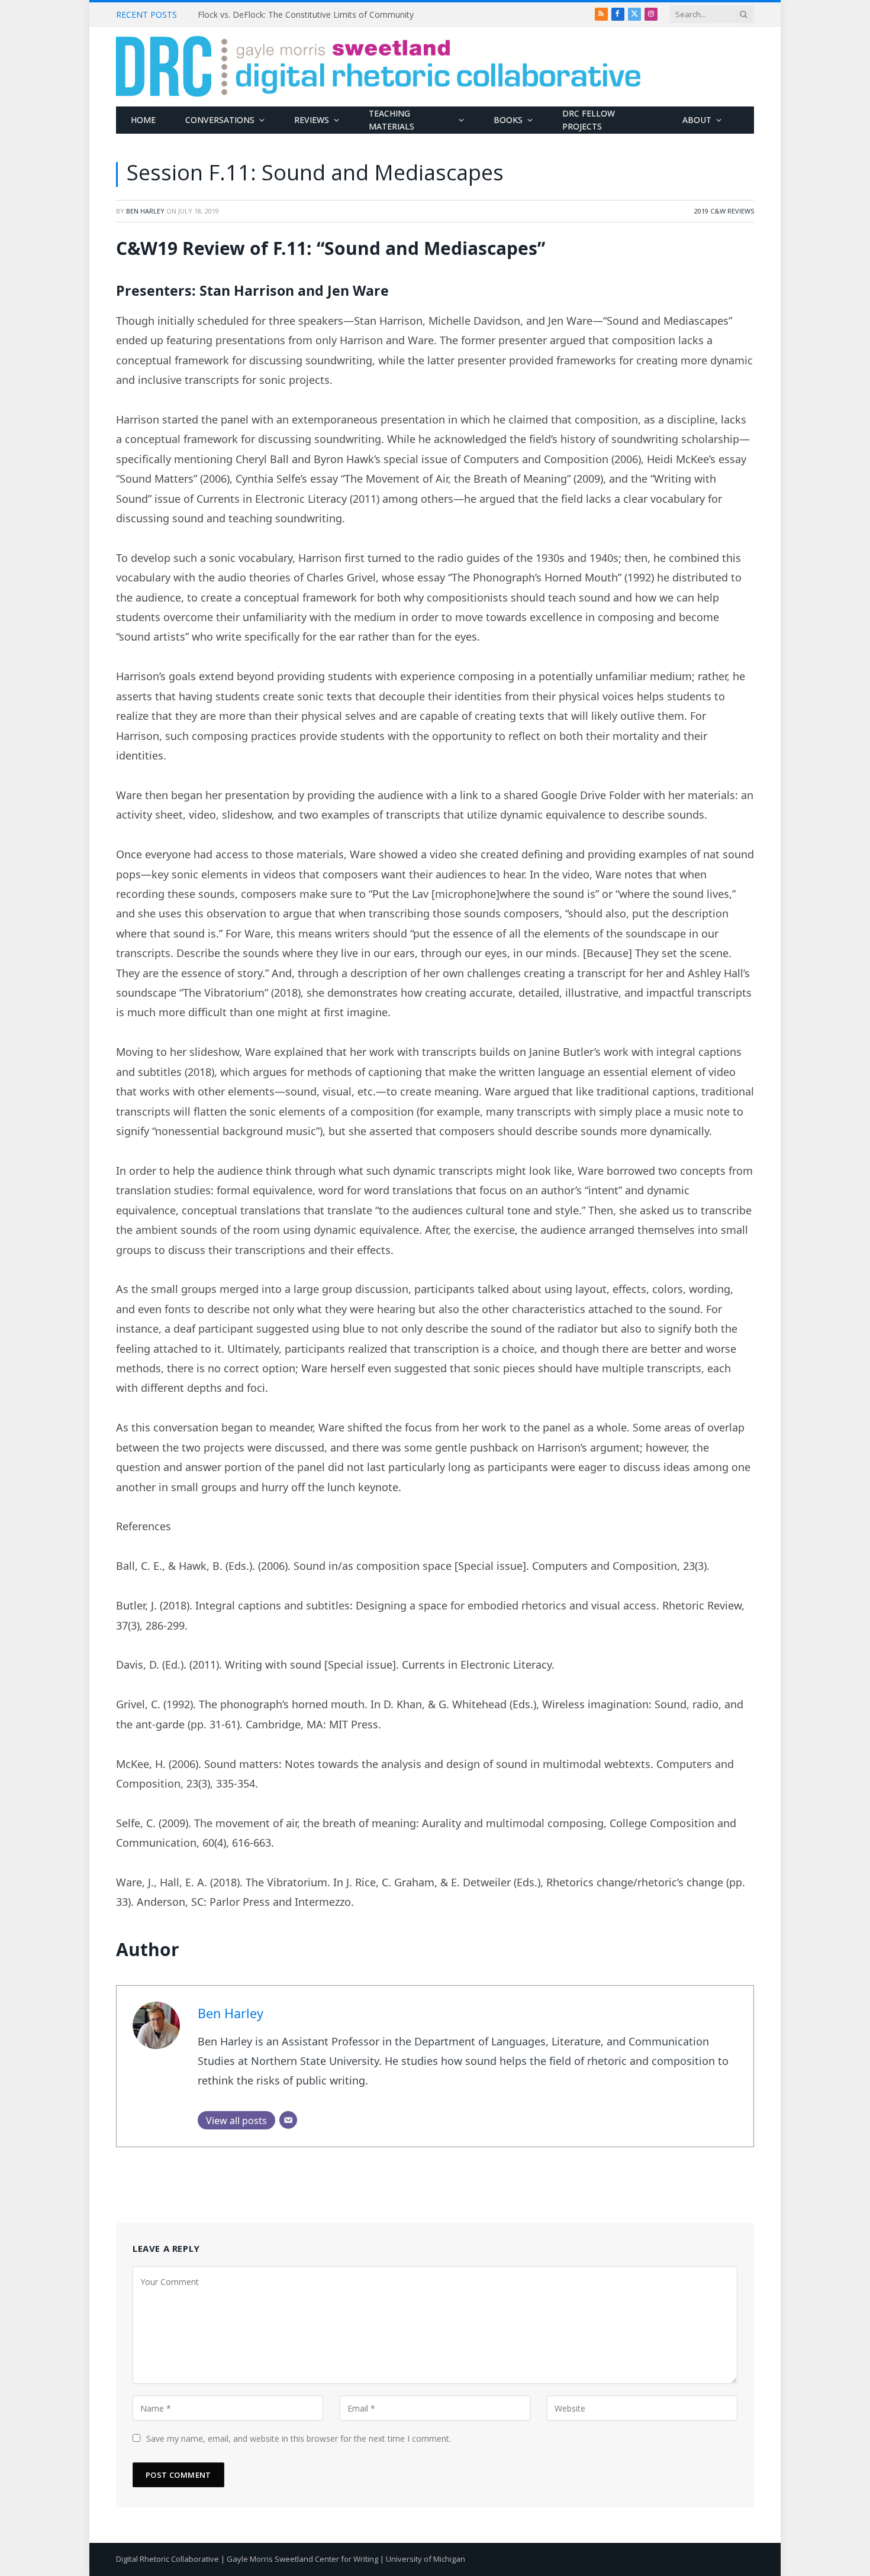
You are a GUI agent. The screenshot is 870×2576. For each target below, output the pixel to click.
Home (143, 120)
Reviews (312, 120)
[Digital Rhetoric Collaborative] (378, 67)
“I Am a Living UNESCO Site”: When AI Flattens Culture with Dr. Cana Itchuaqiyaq (331, 15)
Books (508, 120)
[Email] (288, 2120)
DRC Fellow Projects (589, 120)
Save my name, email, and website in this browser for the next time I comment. (299, 2438)
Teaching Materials (391, 120)
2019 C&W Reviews (724, 211)
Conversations (220, 120)
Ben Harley (145, 211)
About (697, 120)
